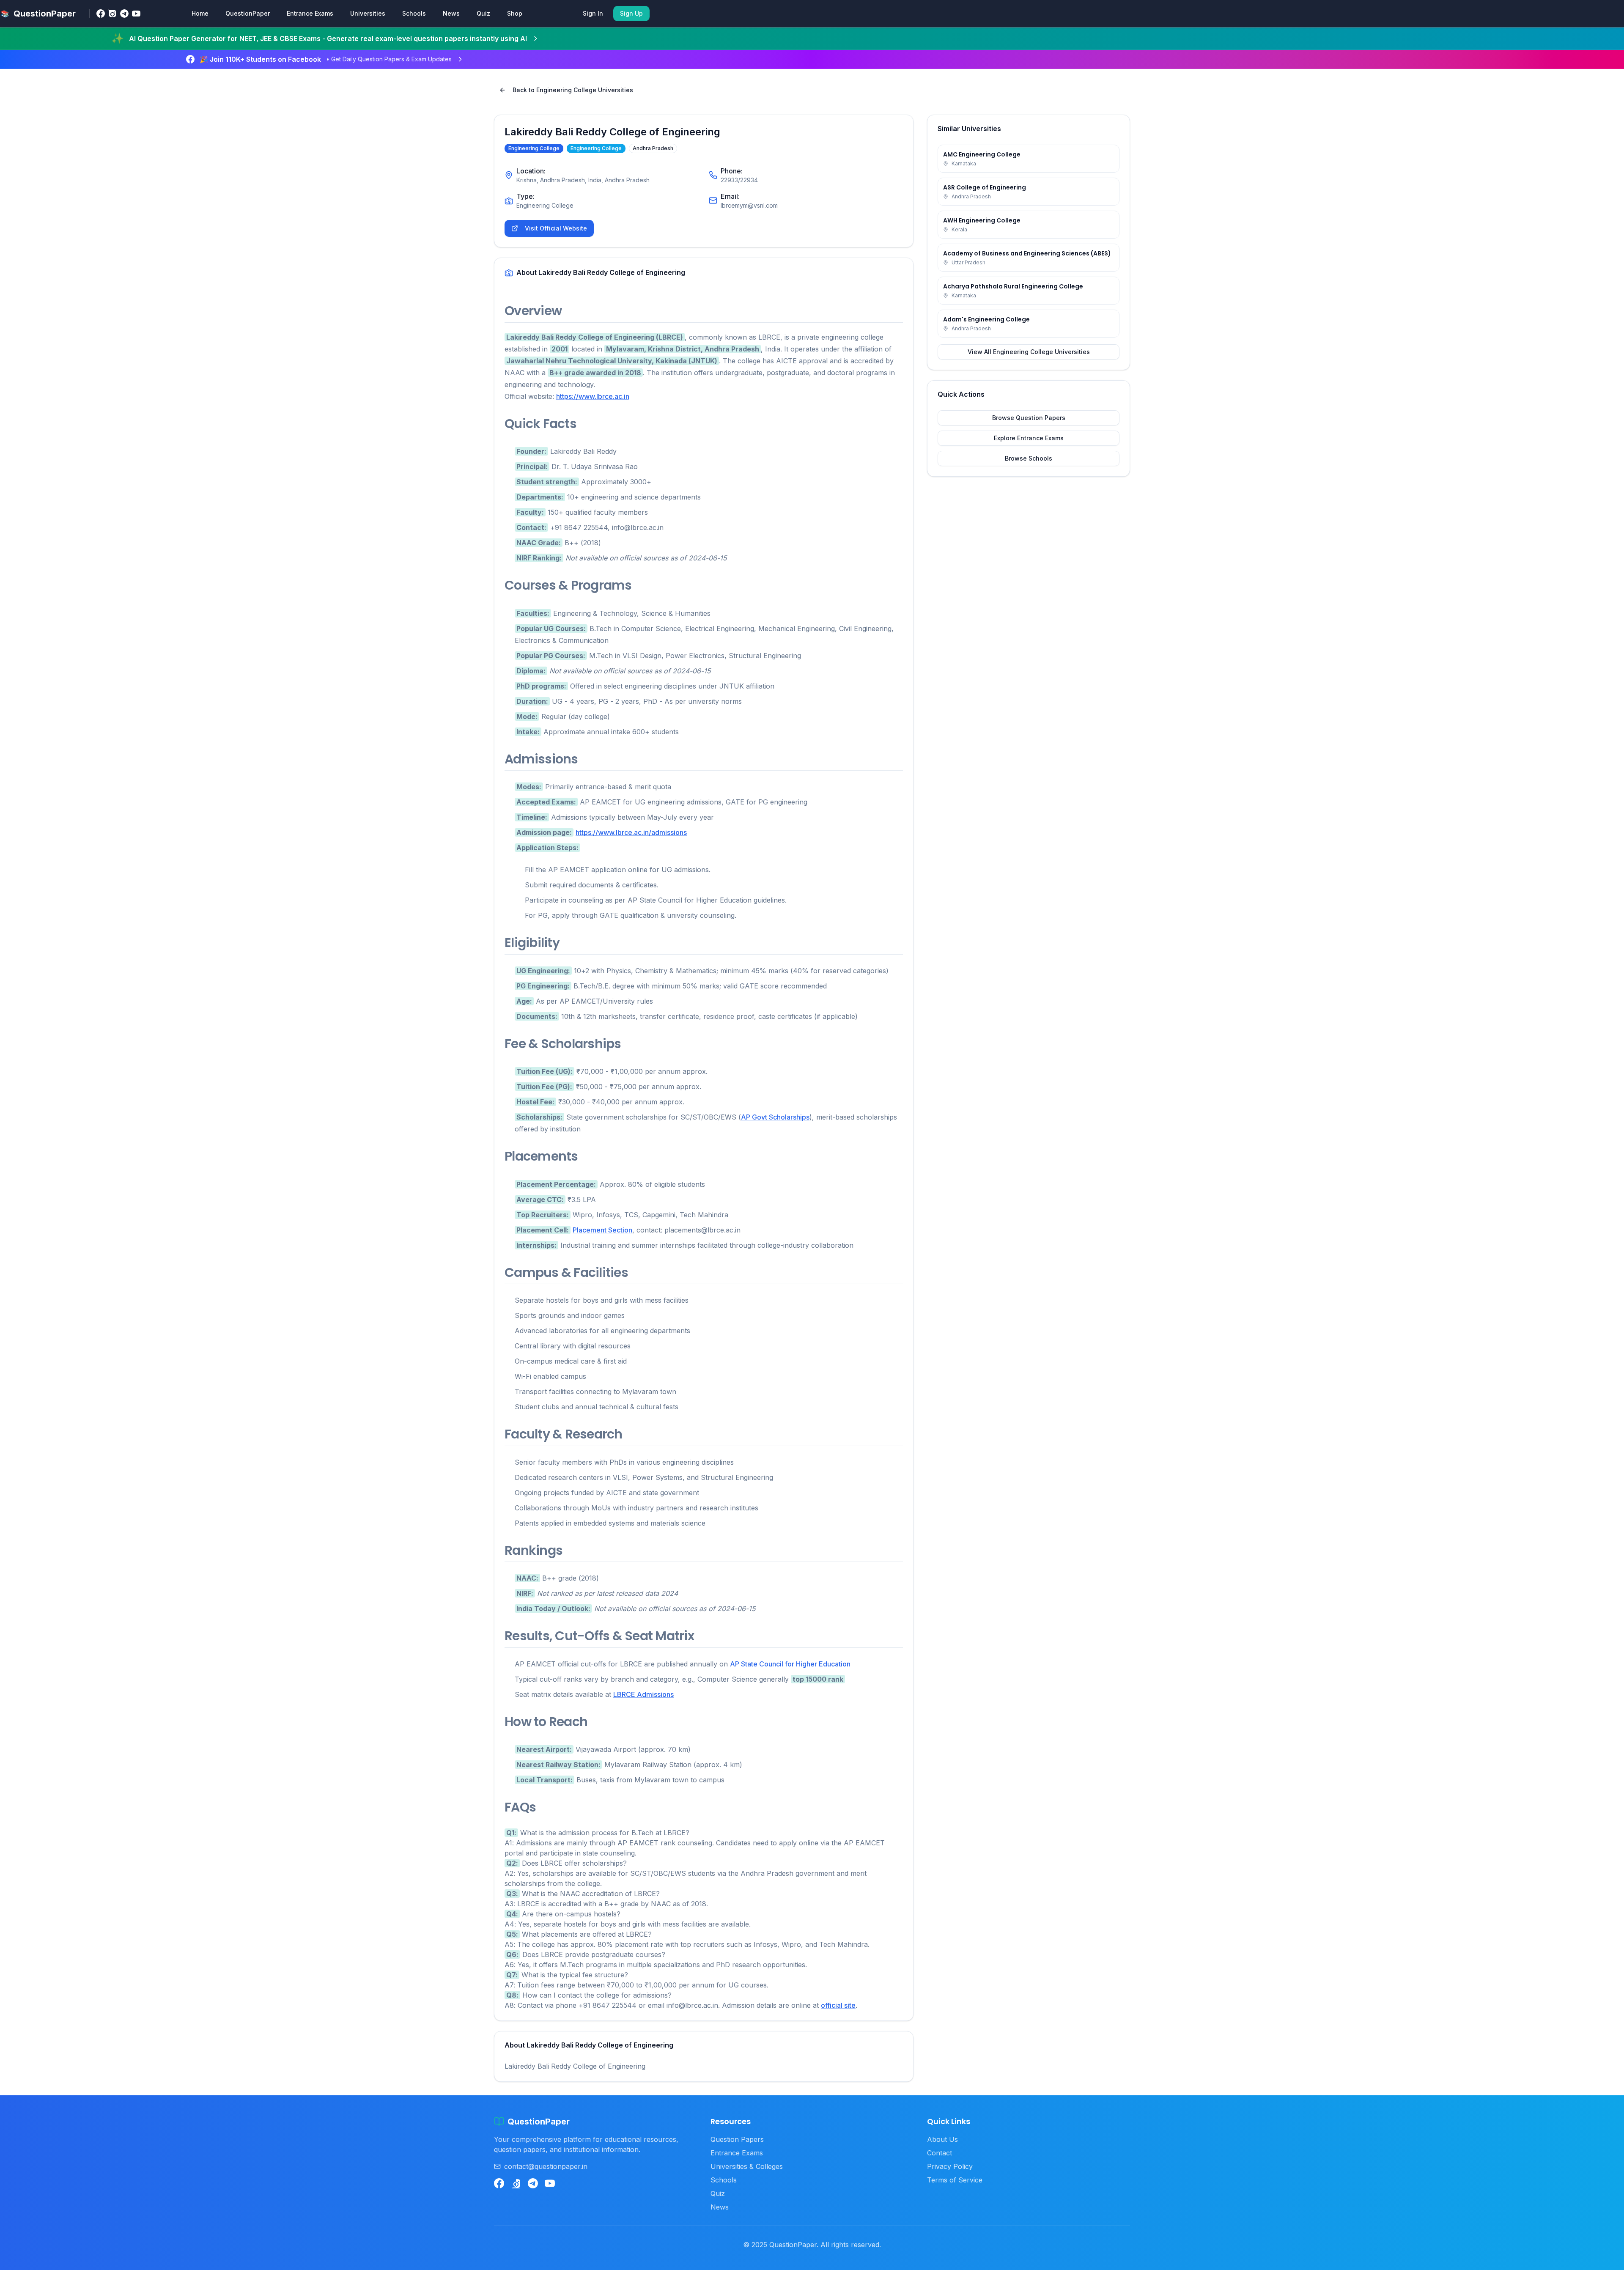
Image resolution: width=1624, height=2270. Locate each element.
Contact (940, 2153)
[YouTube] (136, 14)
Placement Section (602, 1230)
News (451, 13)
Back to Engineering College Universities (573, 90)
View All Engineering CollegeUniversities (1029, 352)
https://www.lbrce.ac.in (593, 396)
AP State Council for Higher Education (790, 1664)
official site (838, 2005)
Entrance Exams (310, 13)
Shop (515, 13)
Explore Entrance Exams (1029, 438)
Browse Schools (1029, 458)
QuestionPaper (248, 13)
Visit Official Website (556, 228)
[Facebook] (101, 14)
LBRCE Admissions (643, 1694)
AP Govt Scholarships (775, 1117)
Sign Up (631, 13)
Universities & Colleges (747, 2166)
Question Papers (737, 2139)
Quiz (483, 13)
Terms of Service (955, 2180)
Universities (368, 13)
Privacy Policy (950, 2166)
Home (200, 13)
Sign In (593, 13)
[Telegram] (124, 14)
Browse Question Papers (1029, 418)
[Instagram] (112, 14)
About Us (942, 2139)
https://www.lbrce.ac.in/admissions (631, 832)
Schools (414, 13)
